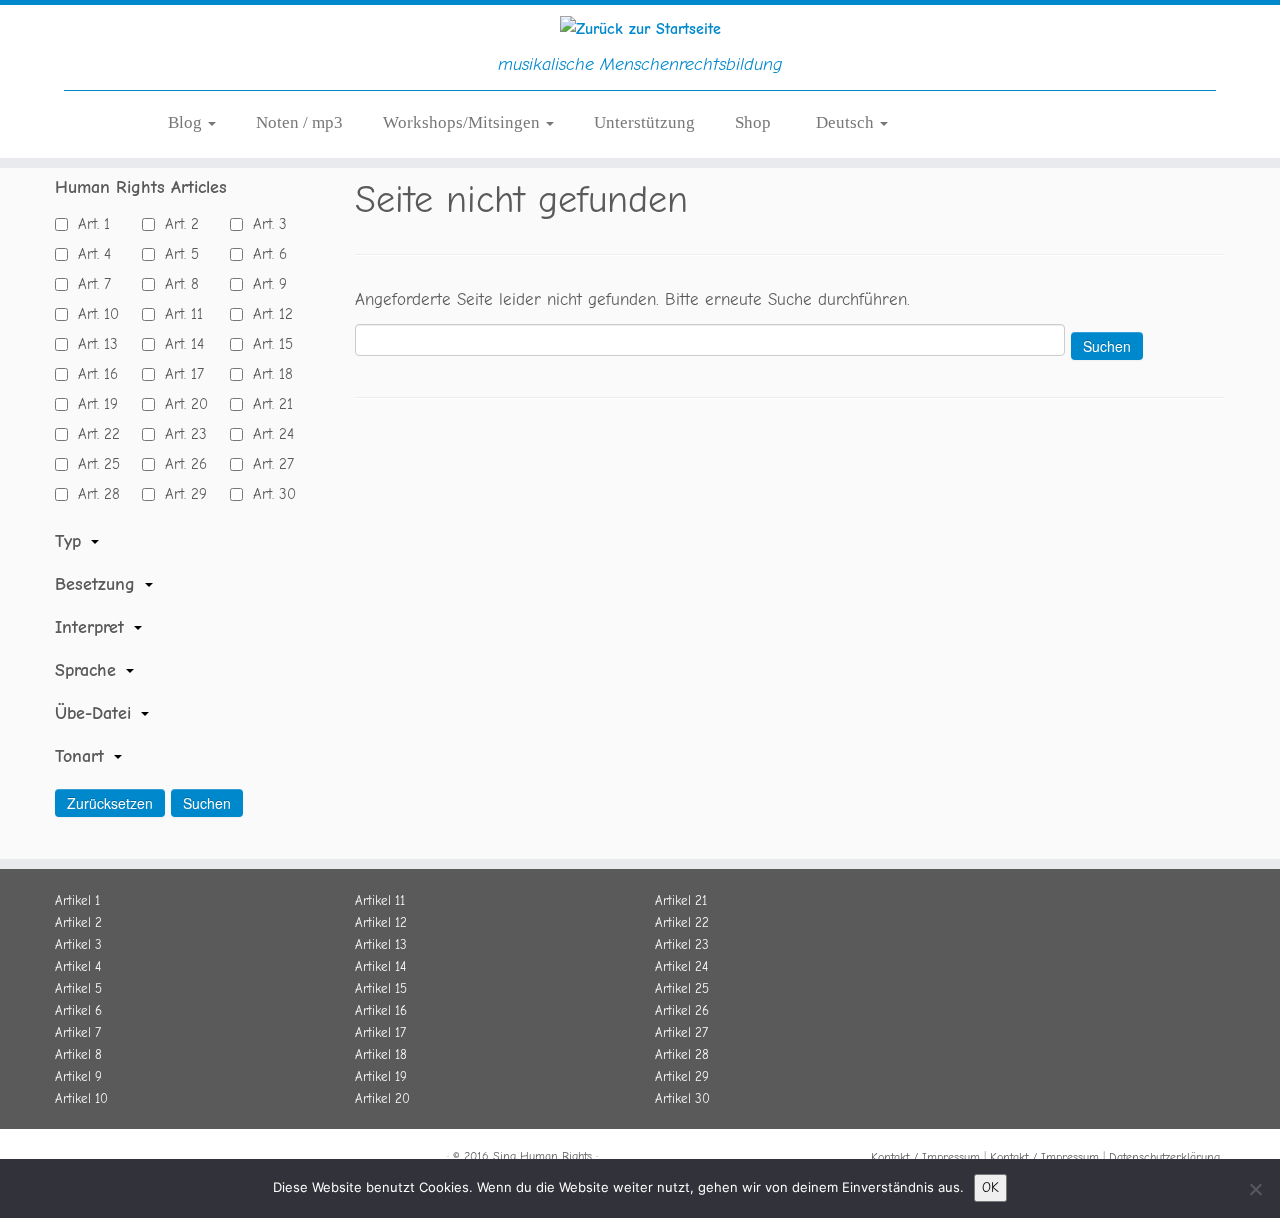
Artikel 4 (78, 966)
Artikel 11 (380, 900)
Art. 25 (94, 464)
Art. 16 (93, 374)
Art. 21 (268, 404)
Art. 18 (268, 374)
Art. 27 (268, 464)
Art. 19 (93, 404)
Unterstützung (644, 122)
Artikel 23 (682, 944)
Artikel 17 (380, 1032)
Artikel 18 (381, 1054)
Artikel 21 (681, 900)
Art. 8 (177, 284)
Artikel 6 (78, 1010)
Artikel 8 (78, 1054)
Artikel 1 (77, 900)
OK (990, 1187)
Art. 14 (179, 344)
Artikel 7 (78, 1032)
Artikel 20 (382, 1098)
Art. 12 (268, 314)
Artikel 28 (682, 1054)
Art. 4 (89, 254)
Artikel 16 (381, 1010)
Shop (753, 122)
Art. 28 (94, 494)
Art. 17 (179, 374)
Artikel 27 (681, 1032)
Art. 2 (177, 224)
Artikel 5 (78, 988)
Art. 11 (179, 314)
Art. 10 (93, 314)
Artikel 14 (380, 966)
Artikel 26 (682, 1010)
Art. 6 (265, 254)
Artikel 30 (682, 1098)
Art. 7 (89, 284)
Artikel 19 (381, 1076)
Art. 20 (181, 404)
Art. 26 (181, 464)
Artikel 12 (381, 922)
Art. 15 (268, 344)
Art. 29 (181, 494)
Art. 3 (265, 224)
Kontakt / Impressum (925, 1157)
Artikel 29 (682, 1076)
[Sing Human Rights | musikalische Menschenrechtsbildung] (640, 29)
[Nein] (1255, 1189)
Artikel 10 (81, 1098)
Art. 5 (177, 254)
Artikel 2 (78, 922)
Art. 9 (265, 284)
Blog (187, 122)
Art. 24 (268, 434)
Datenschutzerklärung (1164, 1157)
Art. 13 (93, 344)
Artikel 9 (78, 1076)
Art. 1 (89, 224)
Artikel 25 (682, 988)
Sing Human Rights (542, 1156)
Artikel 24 (681, 966)
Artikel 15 (381, 988)
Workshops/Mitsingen (463, 122)
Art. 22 (94, 434)
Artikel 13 (381, 944)
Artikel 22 (682, 922)
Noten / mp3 (299, 122)
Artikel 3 (78, 944)
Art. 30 (269, 494)
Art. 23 (181, 434)
